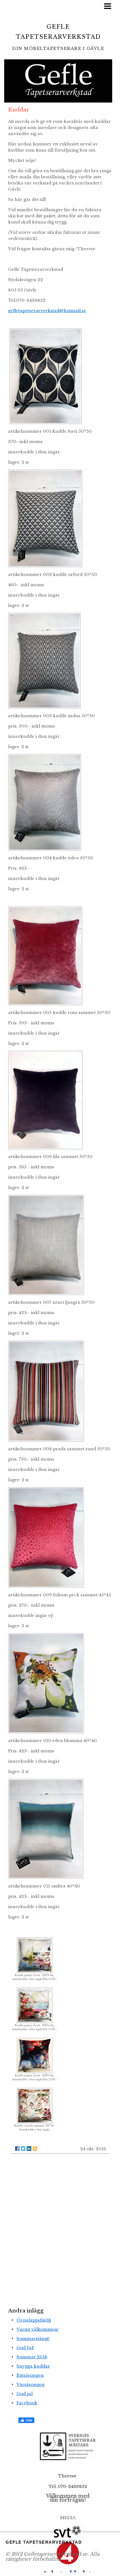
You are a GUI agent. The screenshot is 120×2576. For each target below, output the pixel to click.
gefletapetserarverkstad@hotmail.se (47, 311)
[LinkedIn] (29, 2149)
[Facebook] (17, 2149)
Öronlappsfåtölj (34, 2320)
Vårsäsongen (31, 2384)
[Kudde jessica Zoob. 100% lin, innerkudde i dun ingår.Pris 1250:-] (35, 1955)
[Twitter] (23, 2149)
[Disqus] (60, 2229)
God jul (25, 2394)
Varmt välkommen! (38, 2329)
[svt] (68, 2531)
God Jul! (25, 2348)
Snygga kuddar (33, 2366)
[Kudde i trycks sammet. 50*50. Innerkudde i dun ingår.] (35, 2105)
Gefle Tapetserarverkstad (44, 2542)
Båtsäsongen (30, 2375)
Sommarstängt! (33, 2338)
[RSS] (35, 2149)
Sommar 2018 (32, 2357)
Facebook (27, 2403)
